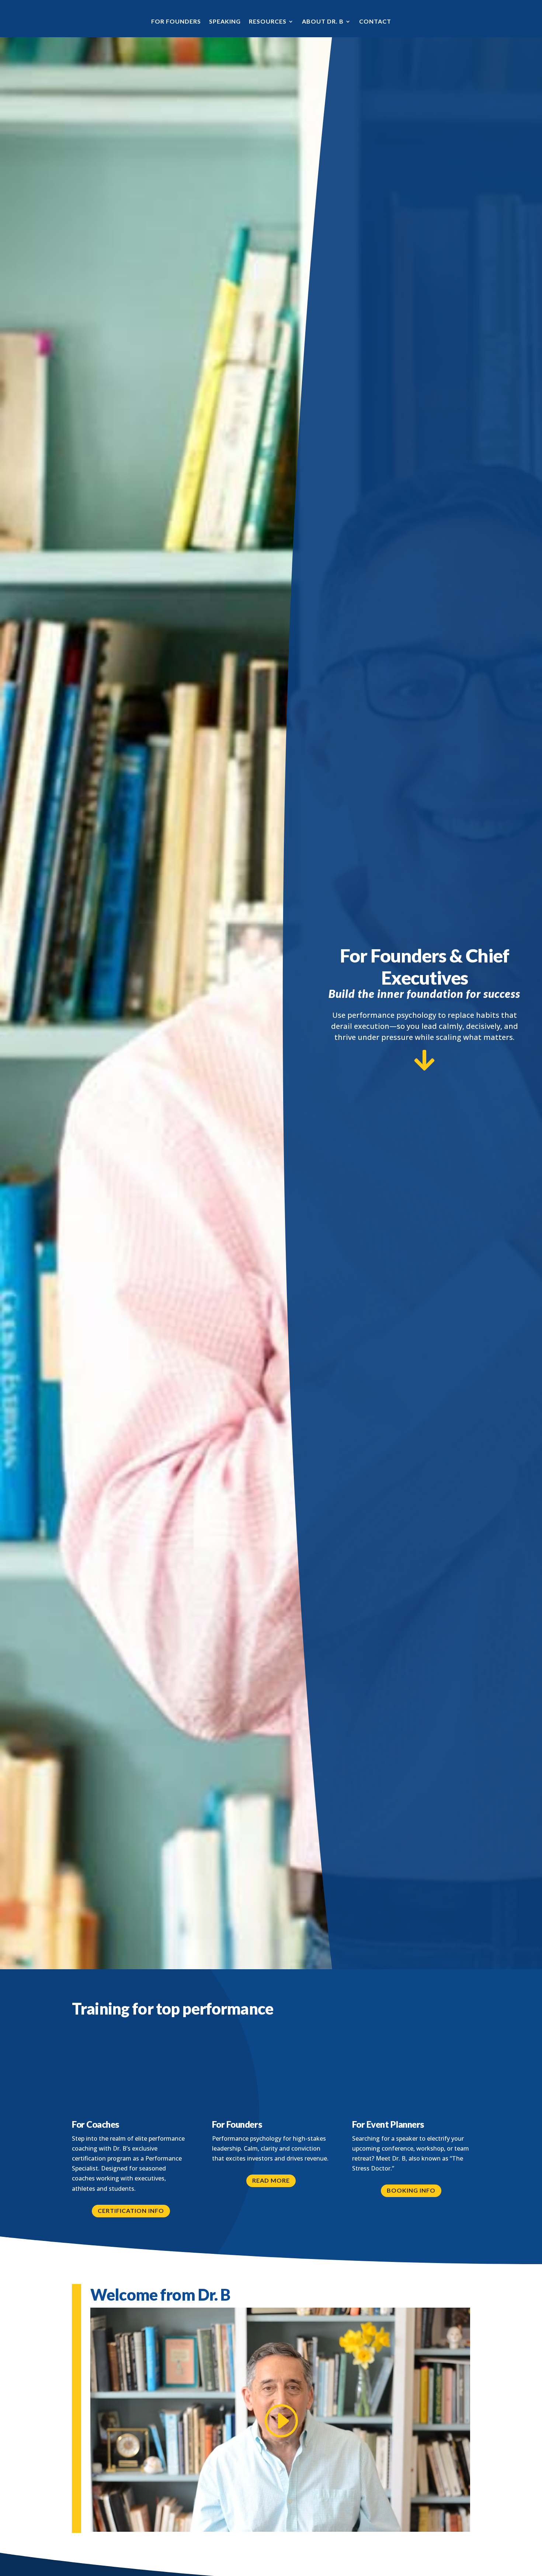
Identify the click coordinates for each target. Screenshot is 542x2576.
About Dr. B (323, 21)
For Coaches (95, 2124)
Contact (375, 21)
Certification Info (131, 2211)
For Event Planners (388, 2124)
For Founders (176, 21)
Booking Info (411, 2190)
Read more (271, 2180)
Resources (268, 21)
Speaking (225, 21)
